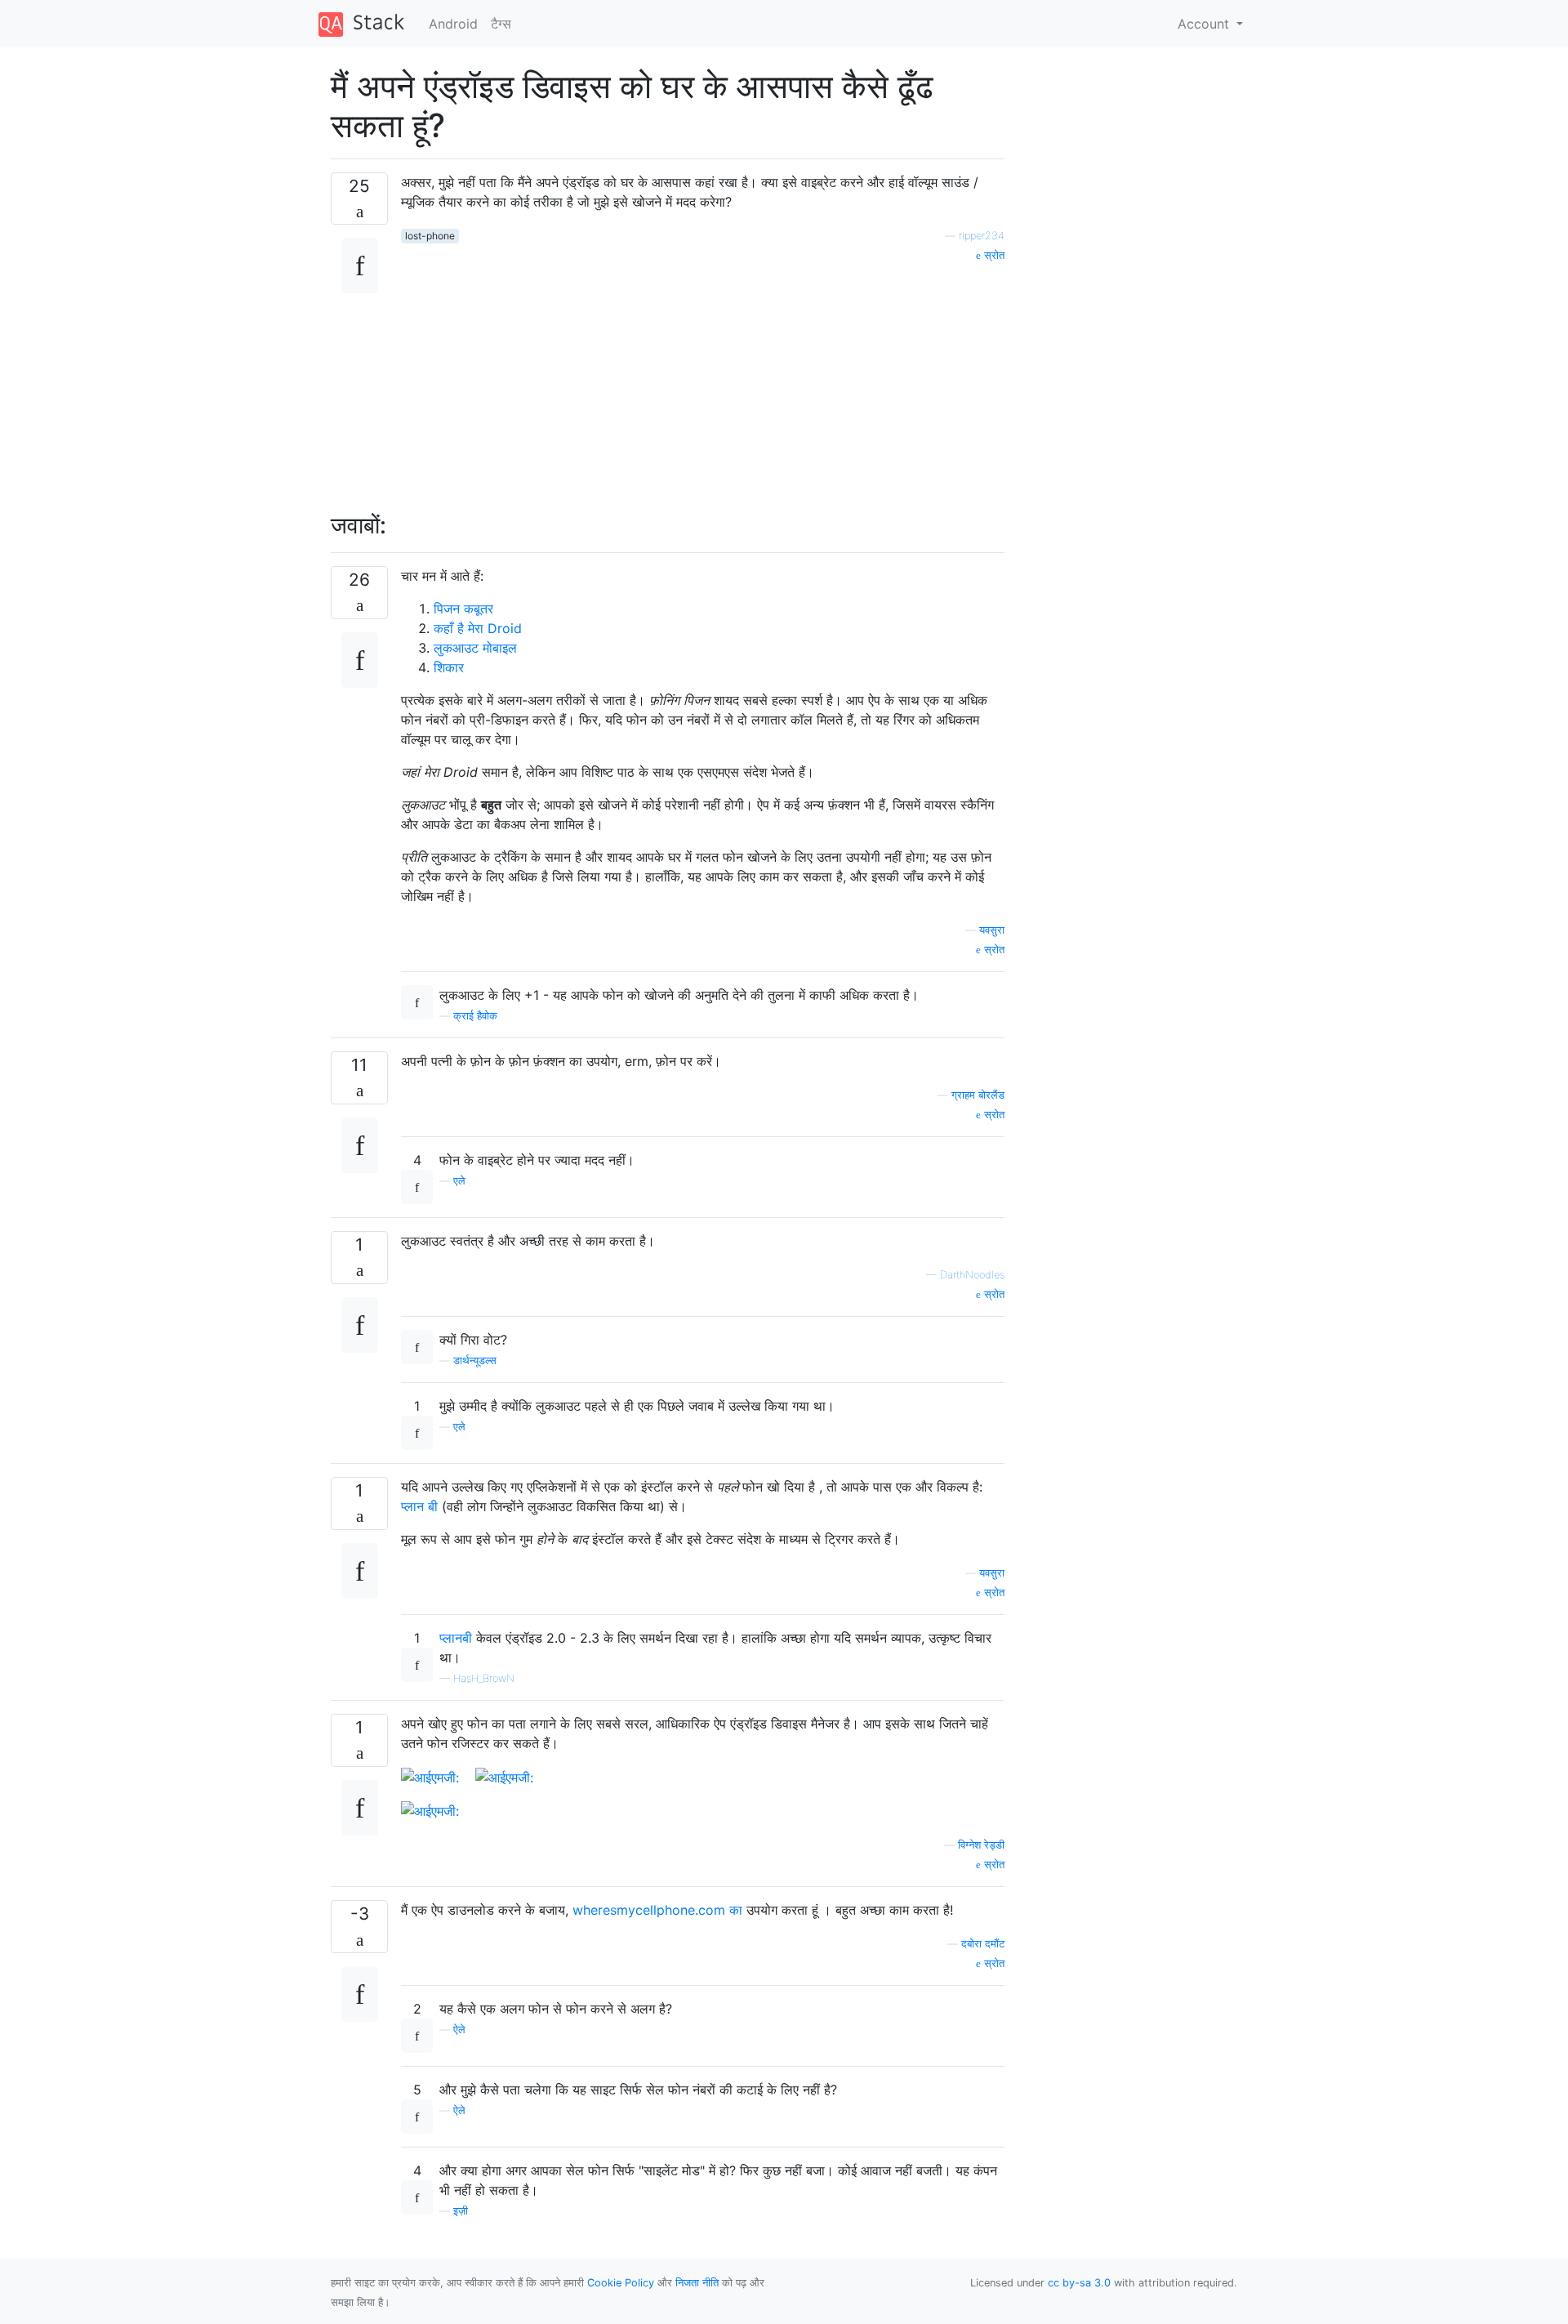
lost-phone (430, 236)
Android (453, 24)
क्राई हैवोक (475, 1016)
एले (459, 1181)
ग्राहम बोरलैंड (978, 1095)
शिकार (449, 667)
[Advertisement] (703, 378)
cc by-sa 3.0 (1079, 2283)
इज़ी (461, 2211)
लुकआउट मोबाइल (475, 648)
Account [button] (1205, 24)
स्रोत (993, 255)
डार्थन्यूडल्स (475, 1360)
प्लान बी (419, 1506)
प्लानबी (456, 1638)
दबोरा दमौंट (983, 1944)
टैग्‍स (501, 24)
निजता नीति (697, 2283)
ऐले (459, 2030)
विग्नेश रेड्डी (981, 1845)
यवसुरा (992, 930)
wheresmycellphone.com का (657, 1910)
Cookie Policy (621, 2283)
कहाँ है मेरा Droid (478, 628)
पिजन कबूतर (463, 609)
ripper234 (982, 236)
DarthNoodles (972, 1275)
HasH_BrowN (484, 1678)
